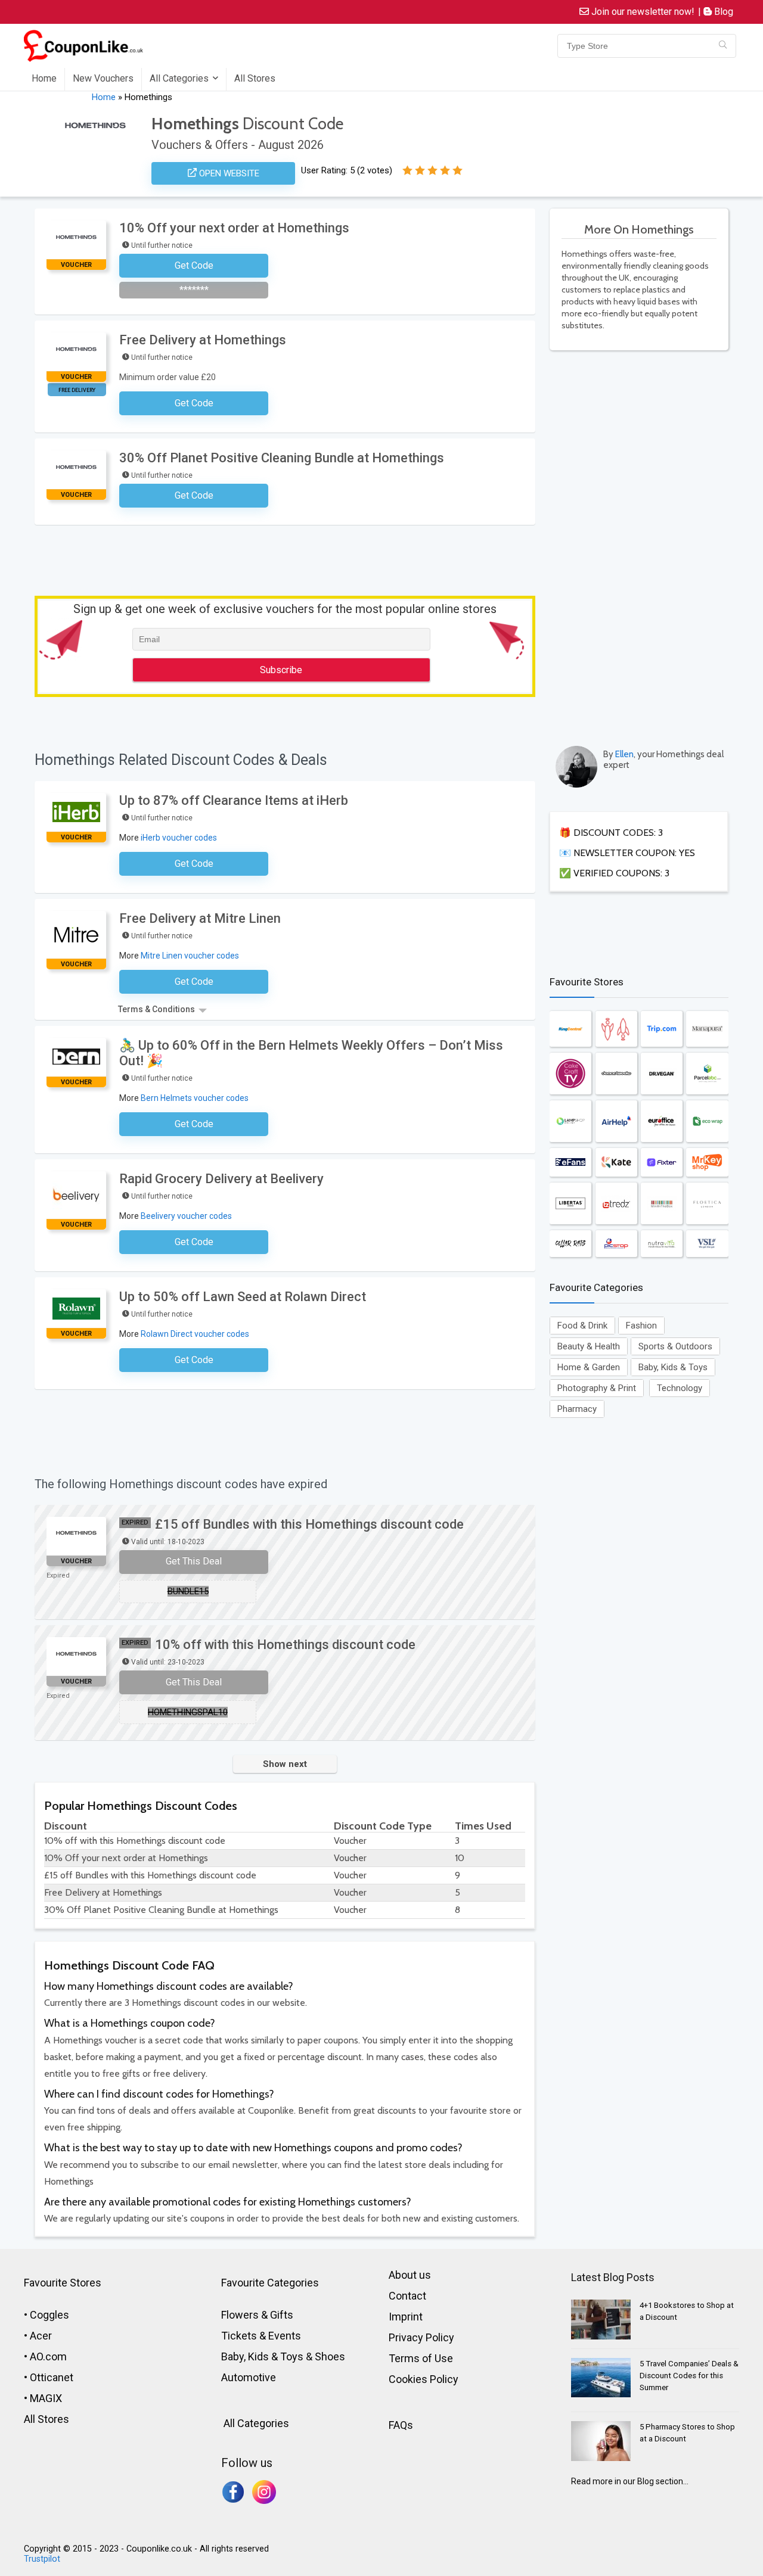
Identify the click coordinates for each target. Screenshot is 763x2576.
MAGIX (46, 2398)
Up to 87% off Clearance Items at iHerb (234, 800)
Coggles (49, 2315)
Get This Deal (194, 1561)
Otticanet (52, 2377)
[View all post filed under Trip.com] (662, 1029)
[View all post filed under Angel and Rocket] (616, 1029)
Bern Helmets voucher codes (195, 1098)
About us (410, 2275)
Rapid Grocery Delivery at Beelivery (221, 1179)
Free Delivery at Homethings (203, 340)
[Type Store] (723, 46)
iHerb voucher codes (179, 838)
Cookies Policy (424, 2379)
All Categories (179, 78)
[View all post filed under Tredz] (616, 1203)
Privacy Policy (421, 2337)
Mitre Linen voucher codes (190, 956)
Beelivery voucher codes (186, 1216)
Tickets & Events (261, 2336)
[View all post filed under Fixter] (662, 1162)
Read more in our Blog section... (630, 2481)
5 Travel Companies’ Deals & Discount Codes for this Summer (689, 2376)
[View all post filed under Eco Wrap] (707, 1121)
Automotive (249, 2377)
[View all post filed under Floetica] (707, 1203)
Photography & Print (597, 1388)
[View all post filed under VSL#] (707, 1244)
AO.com (48, 2356)
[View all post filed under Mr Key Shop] (707, 1162)
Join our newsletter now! (642, 12)
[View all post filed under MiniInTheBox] (662, 1203)
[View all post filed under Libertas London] (570, 1203)
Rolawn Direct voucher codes (195, 1334)
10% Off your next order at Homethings (234, 228)
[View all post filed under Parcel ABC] (707, 1074)
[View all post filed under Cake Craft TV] (570, 1074)
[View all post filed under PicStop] (616, 1244)
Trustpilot (42, 2559)
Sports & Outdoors (675, 1346)
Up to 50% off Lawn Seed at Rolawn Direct (243, 1297)
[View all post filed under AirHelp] (616, 1121)
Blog (722, 12)
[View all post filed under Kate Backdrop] (616, 1162)
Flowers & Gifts (257, 2315)
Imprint (406, 2317)
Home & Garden (589, 1367)
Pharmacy (577, 1409)
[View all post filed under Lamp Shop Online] (570, 1121)
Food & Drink (582, 1326)
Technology (680, 1388)
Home (44, 78)
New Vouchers (103, 78)
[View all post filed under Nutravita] (662, 1244)
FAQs (401, 2425)
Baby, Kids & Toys (673, 1367)
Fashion (641, 1326)
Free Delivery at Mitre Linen (200, 918)
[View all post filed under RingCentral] (570, 1029)
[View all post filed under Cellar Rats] (570, 1244)
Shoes (330, 2356)
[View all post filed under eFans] (570, 1162)
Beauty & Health (589, 1346)
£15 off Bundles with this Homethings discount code (309, 1524)
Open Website (228, 173)
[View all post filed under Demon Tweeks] (616, 1074)
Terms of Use (421, 2358)
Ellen (624, 754)
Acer (41, 2336)
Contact (407, 2296)
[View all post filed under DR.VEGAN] (662, 1074)
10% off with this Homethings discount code (285, 1645)
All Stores (255, 78)
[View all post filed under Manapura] (707, 1029)
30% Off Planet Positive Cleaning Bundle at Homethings (282, 458)
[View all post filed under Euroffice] (662, 1121)
